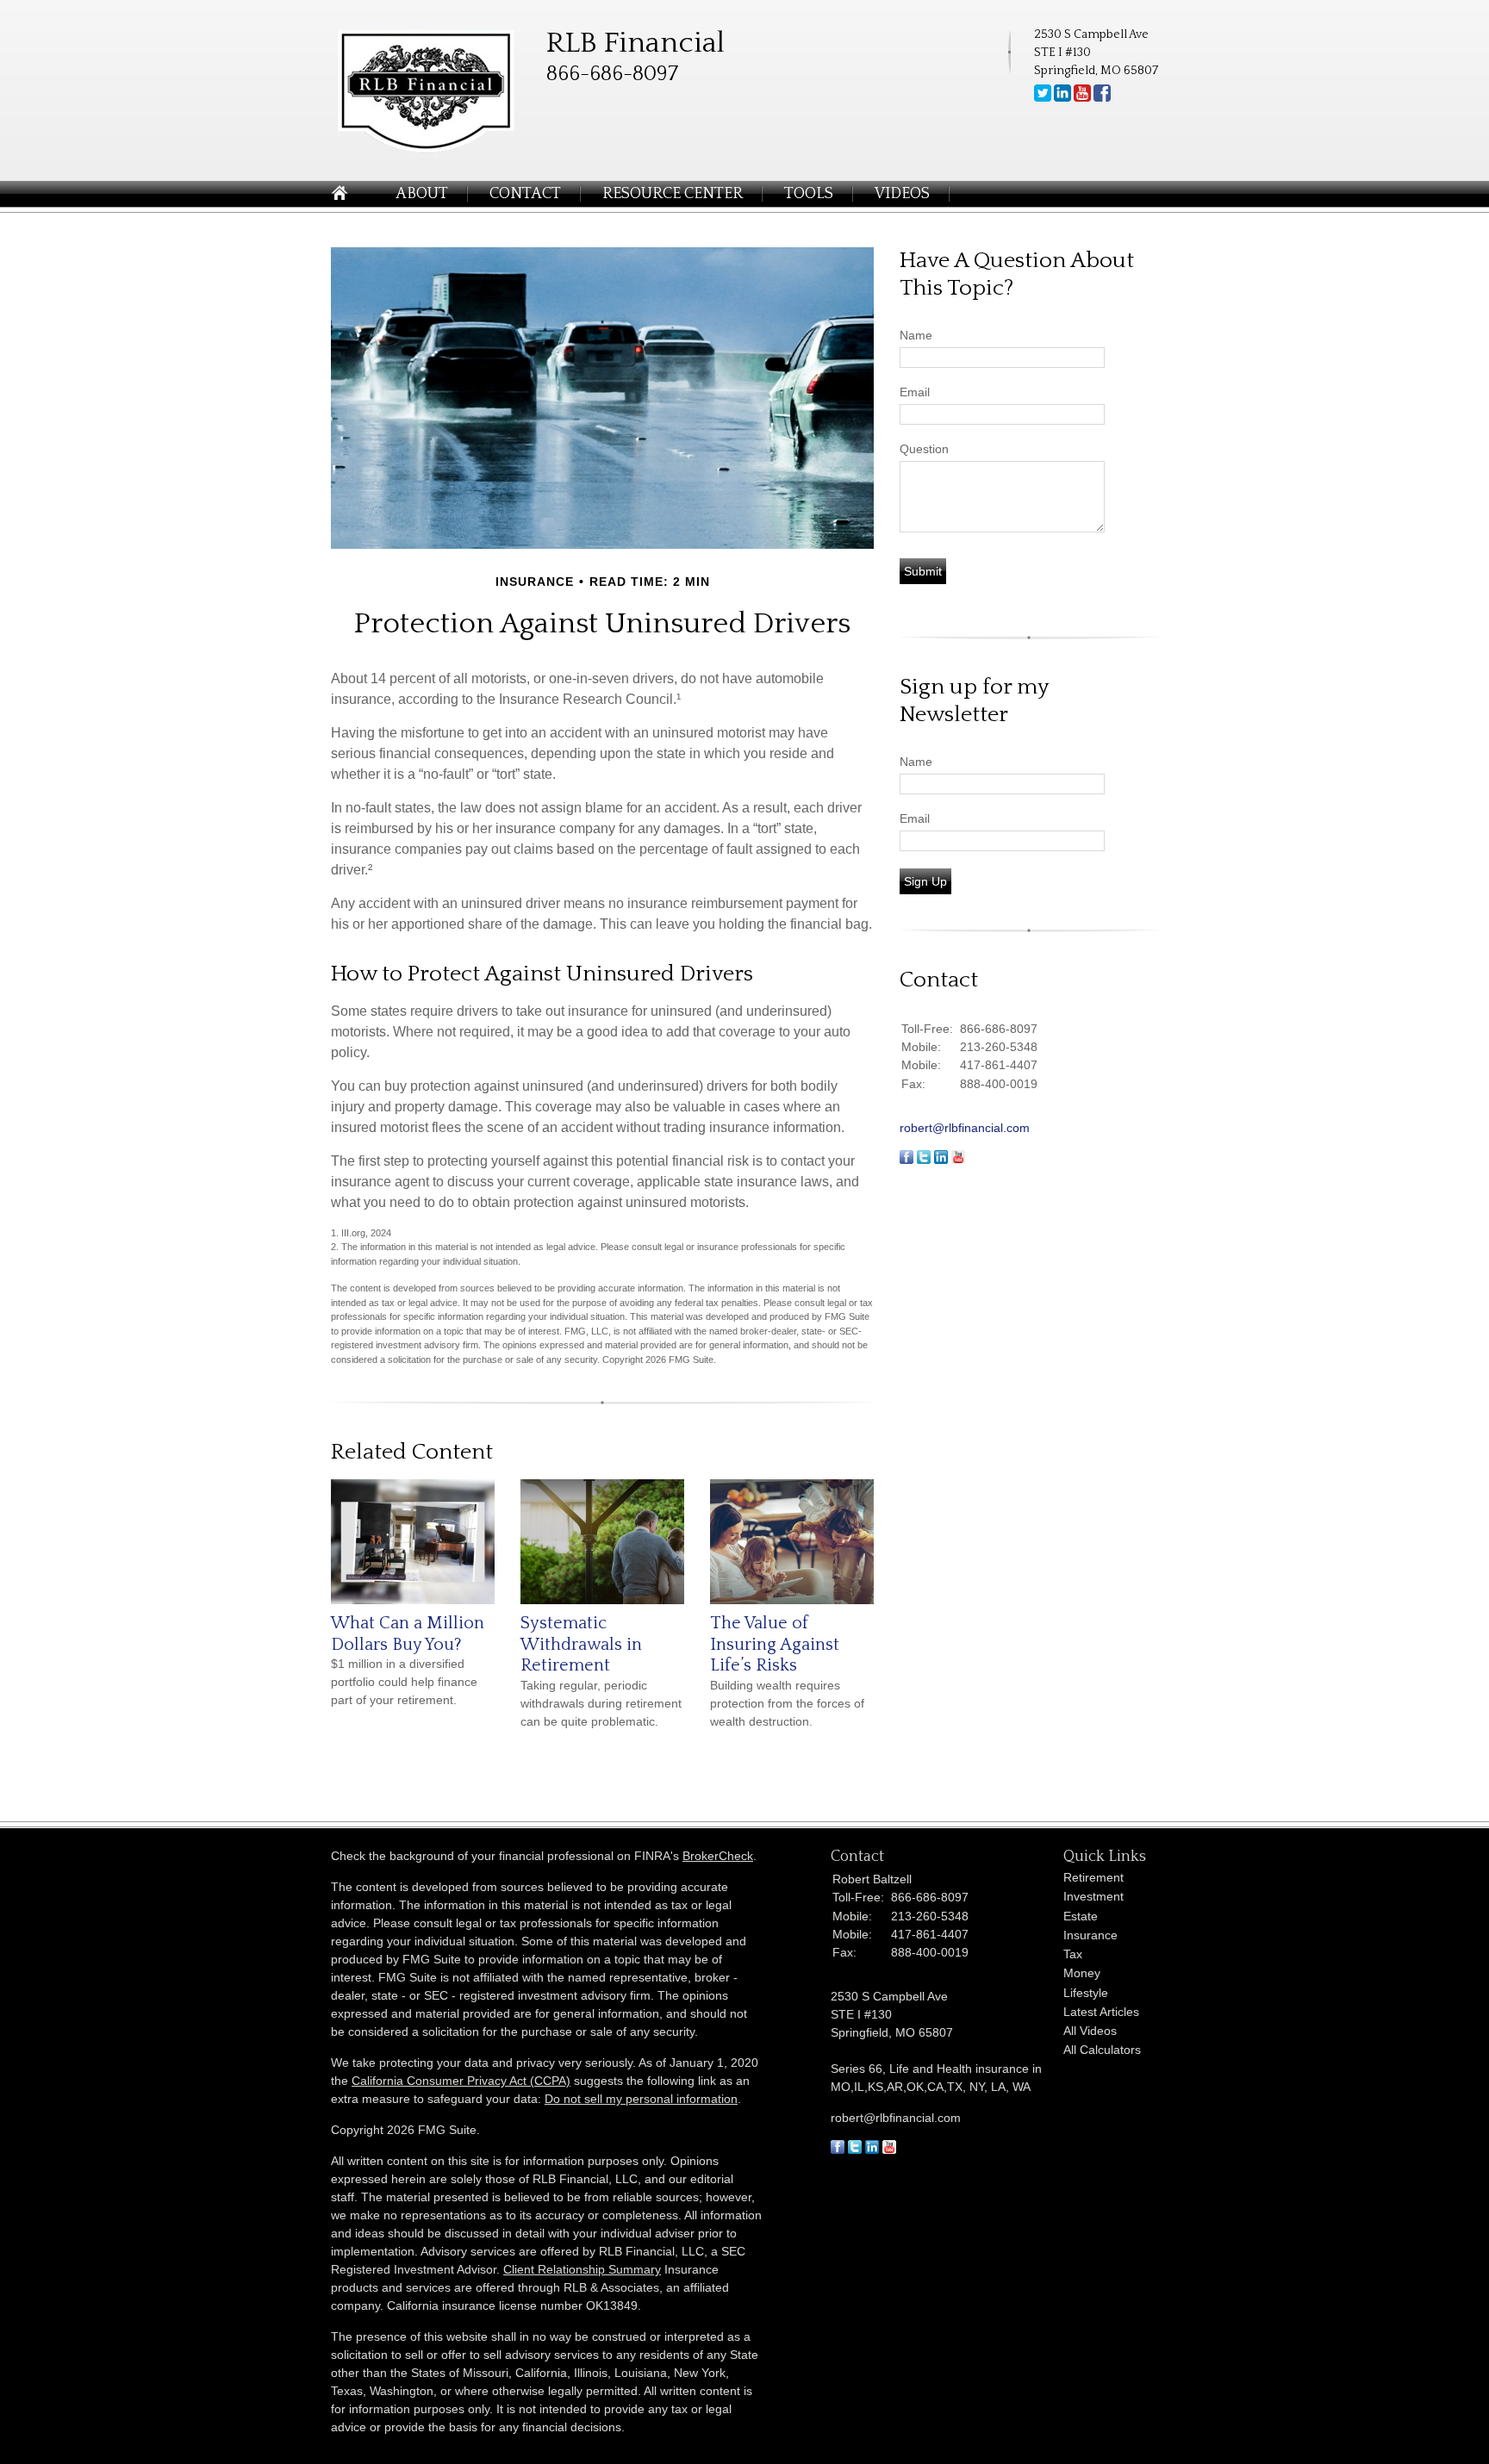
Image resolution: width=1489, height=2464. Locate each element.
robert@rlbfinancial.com (965, 1128)
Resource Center (673, 194)
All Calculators (1102, 2050)
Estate (1081, 1916)
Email (915, 392)
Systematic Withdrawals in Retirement (581, 1644)
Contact (525, 194)
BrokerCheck (718, 1856)
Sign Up (925, 881)
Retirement (1093, 1877)
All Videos (1090, 2031)
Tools (809, 194)
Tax (1073, 1954)
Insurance (1090, 1935)
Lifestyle (1086, 1993)
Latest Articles (1101, 2012)
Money (1082, 1973)
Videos (902, 194)
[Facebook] (1102, 98)
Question (924, 449)
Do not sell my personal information (641, 2099)
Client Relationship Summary (582, 2269)
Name (916, 335)
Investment (1093, 1896)
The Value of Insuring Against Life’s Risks (775, 1644)
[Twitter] (1043, 98)
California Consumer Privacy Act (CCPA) (461, 2081)
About (422, 194)
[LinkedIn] (1062, 98)
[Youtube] (1082, 98)
